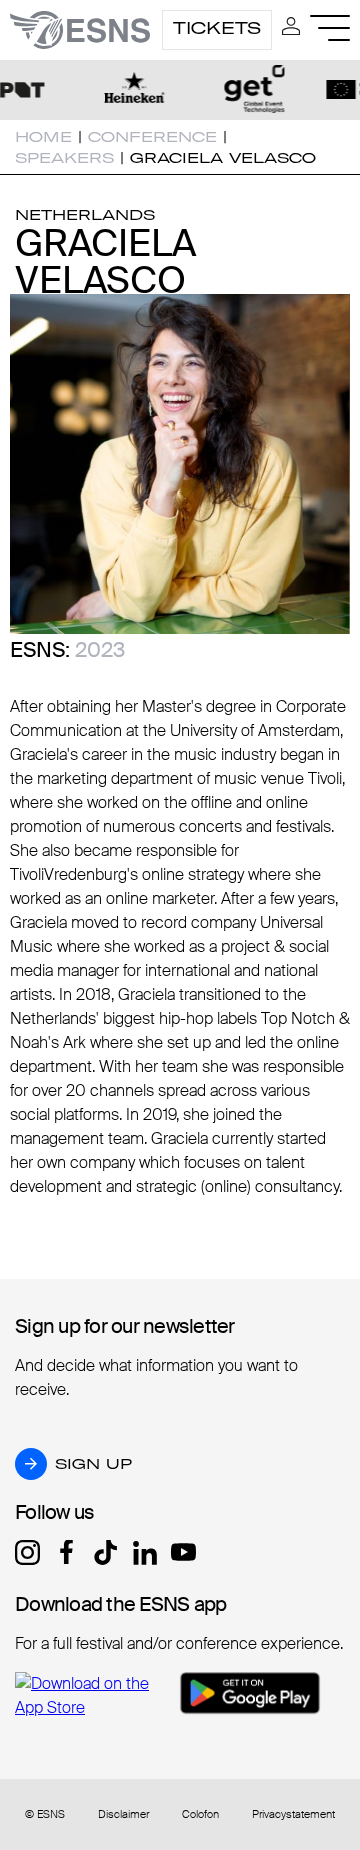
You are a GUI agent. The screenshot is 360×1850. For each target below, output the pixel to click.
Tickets (217, 28)
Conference (152, 137)
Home (43, 137)
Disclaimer (123, 1814)
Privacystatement (293, 1814)
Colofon (200, 1814)
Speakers (64, 158)
